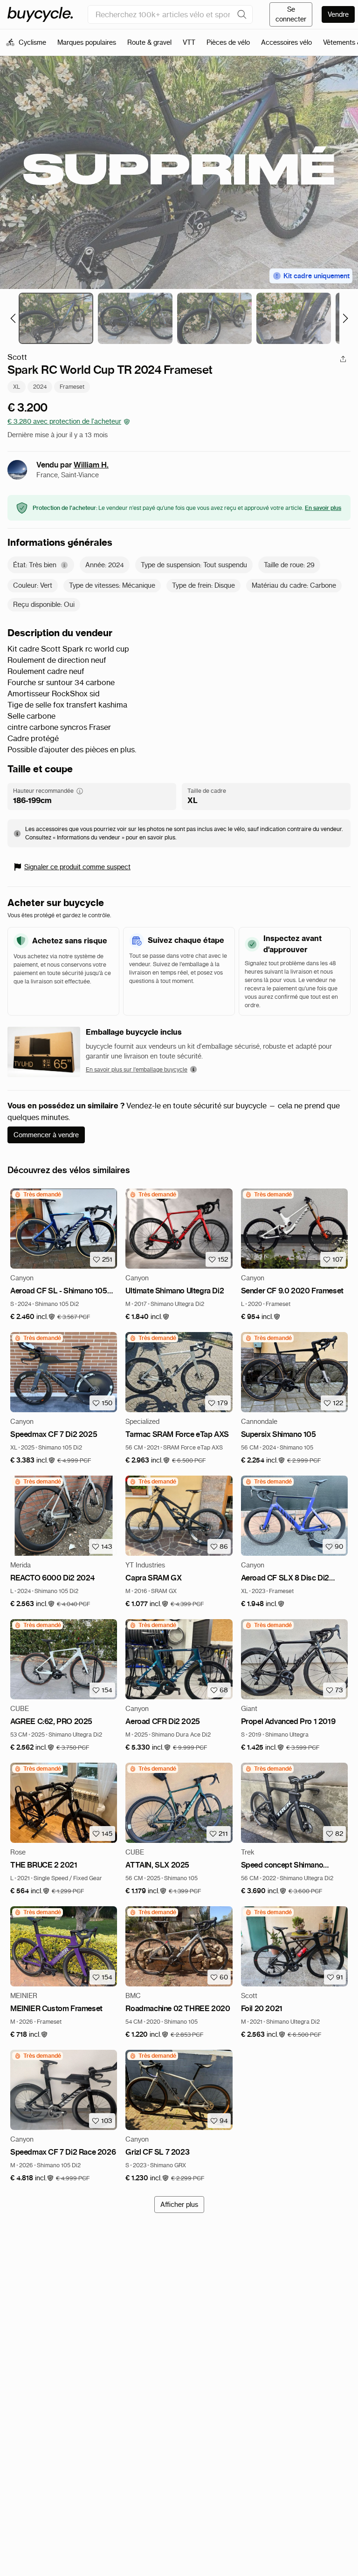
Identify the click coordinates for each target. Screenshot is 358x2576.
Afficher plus (179, 2205)
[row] (38, 1195)
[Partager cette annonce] (343, 359)
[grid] (38, 1195)
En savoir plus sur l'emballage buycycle (137, 1069)
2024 (40, 387)
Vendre (338, 14)
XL (17, 387)
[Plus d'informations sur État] (64, 565)
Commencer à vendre (46, 1135)
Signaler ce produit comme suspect (77, 867)
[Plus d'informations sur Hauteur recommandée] (80, 791)
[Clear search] (242, 14)
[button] (33, 1317)
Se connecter (291, 14)
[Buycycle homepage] (40, 14)
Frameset (72, 387)
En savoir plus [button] (323, 508)
